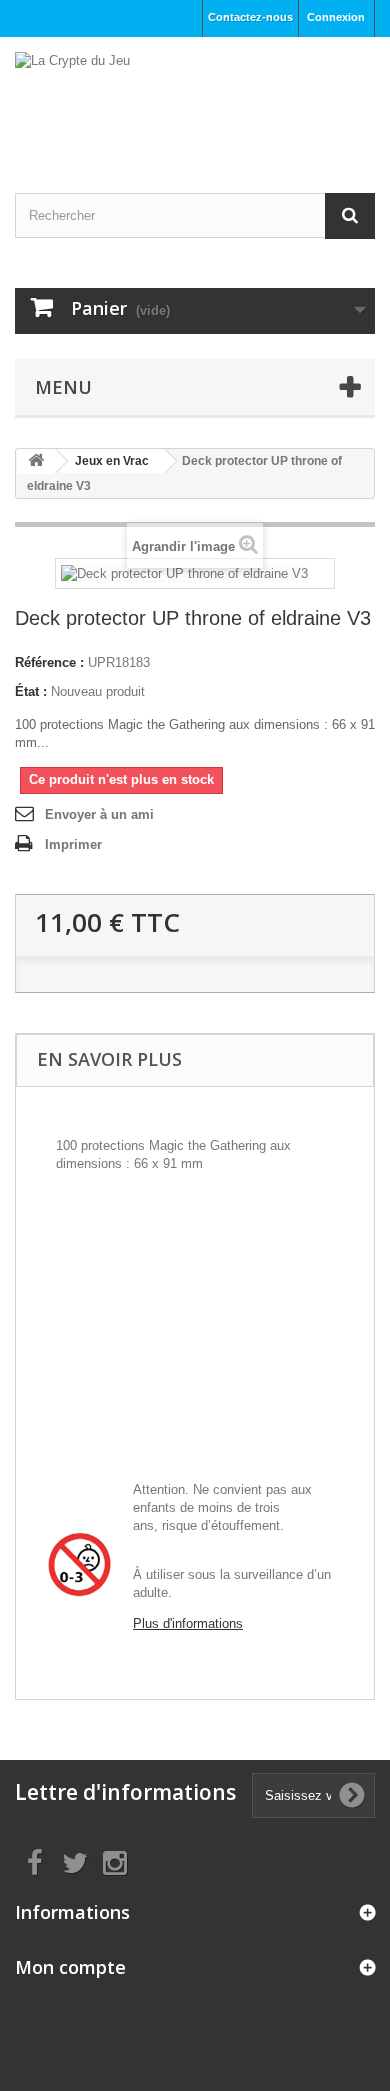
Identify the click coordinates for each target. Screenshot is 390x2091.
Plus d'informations (188, 1623)
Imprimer (73, 844)
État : (31, 691)
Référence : (49, 662)
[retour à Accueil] (36, 461)
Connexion (336, 17)
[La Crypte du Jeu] (195, 97)
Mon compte (70, 1967)
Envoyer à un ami (99, 814)
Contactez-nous (250, 17)
